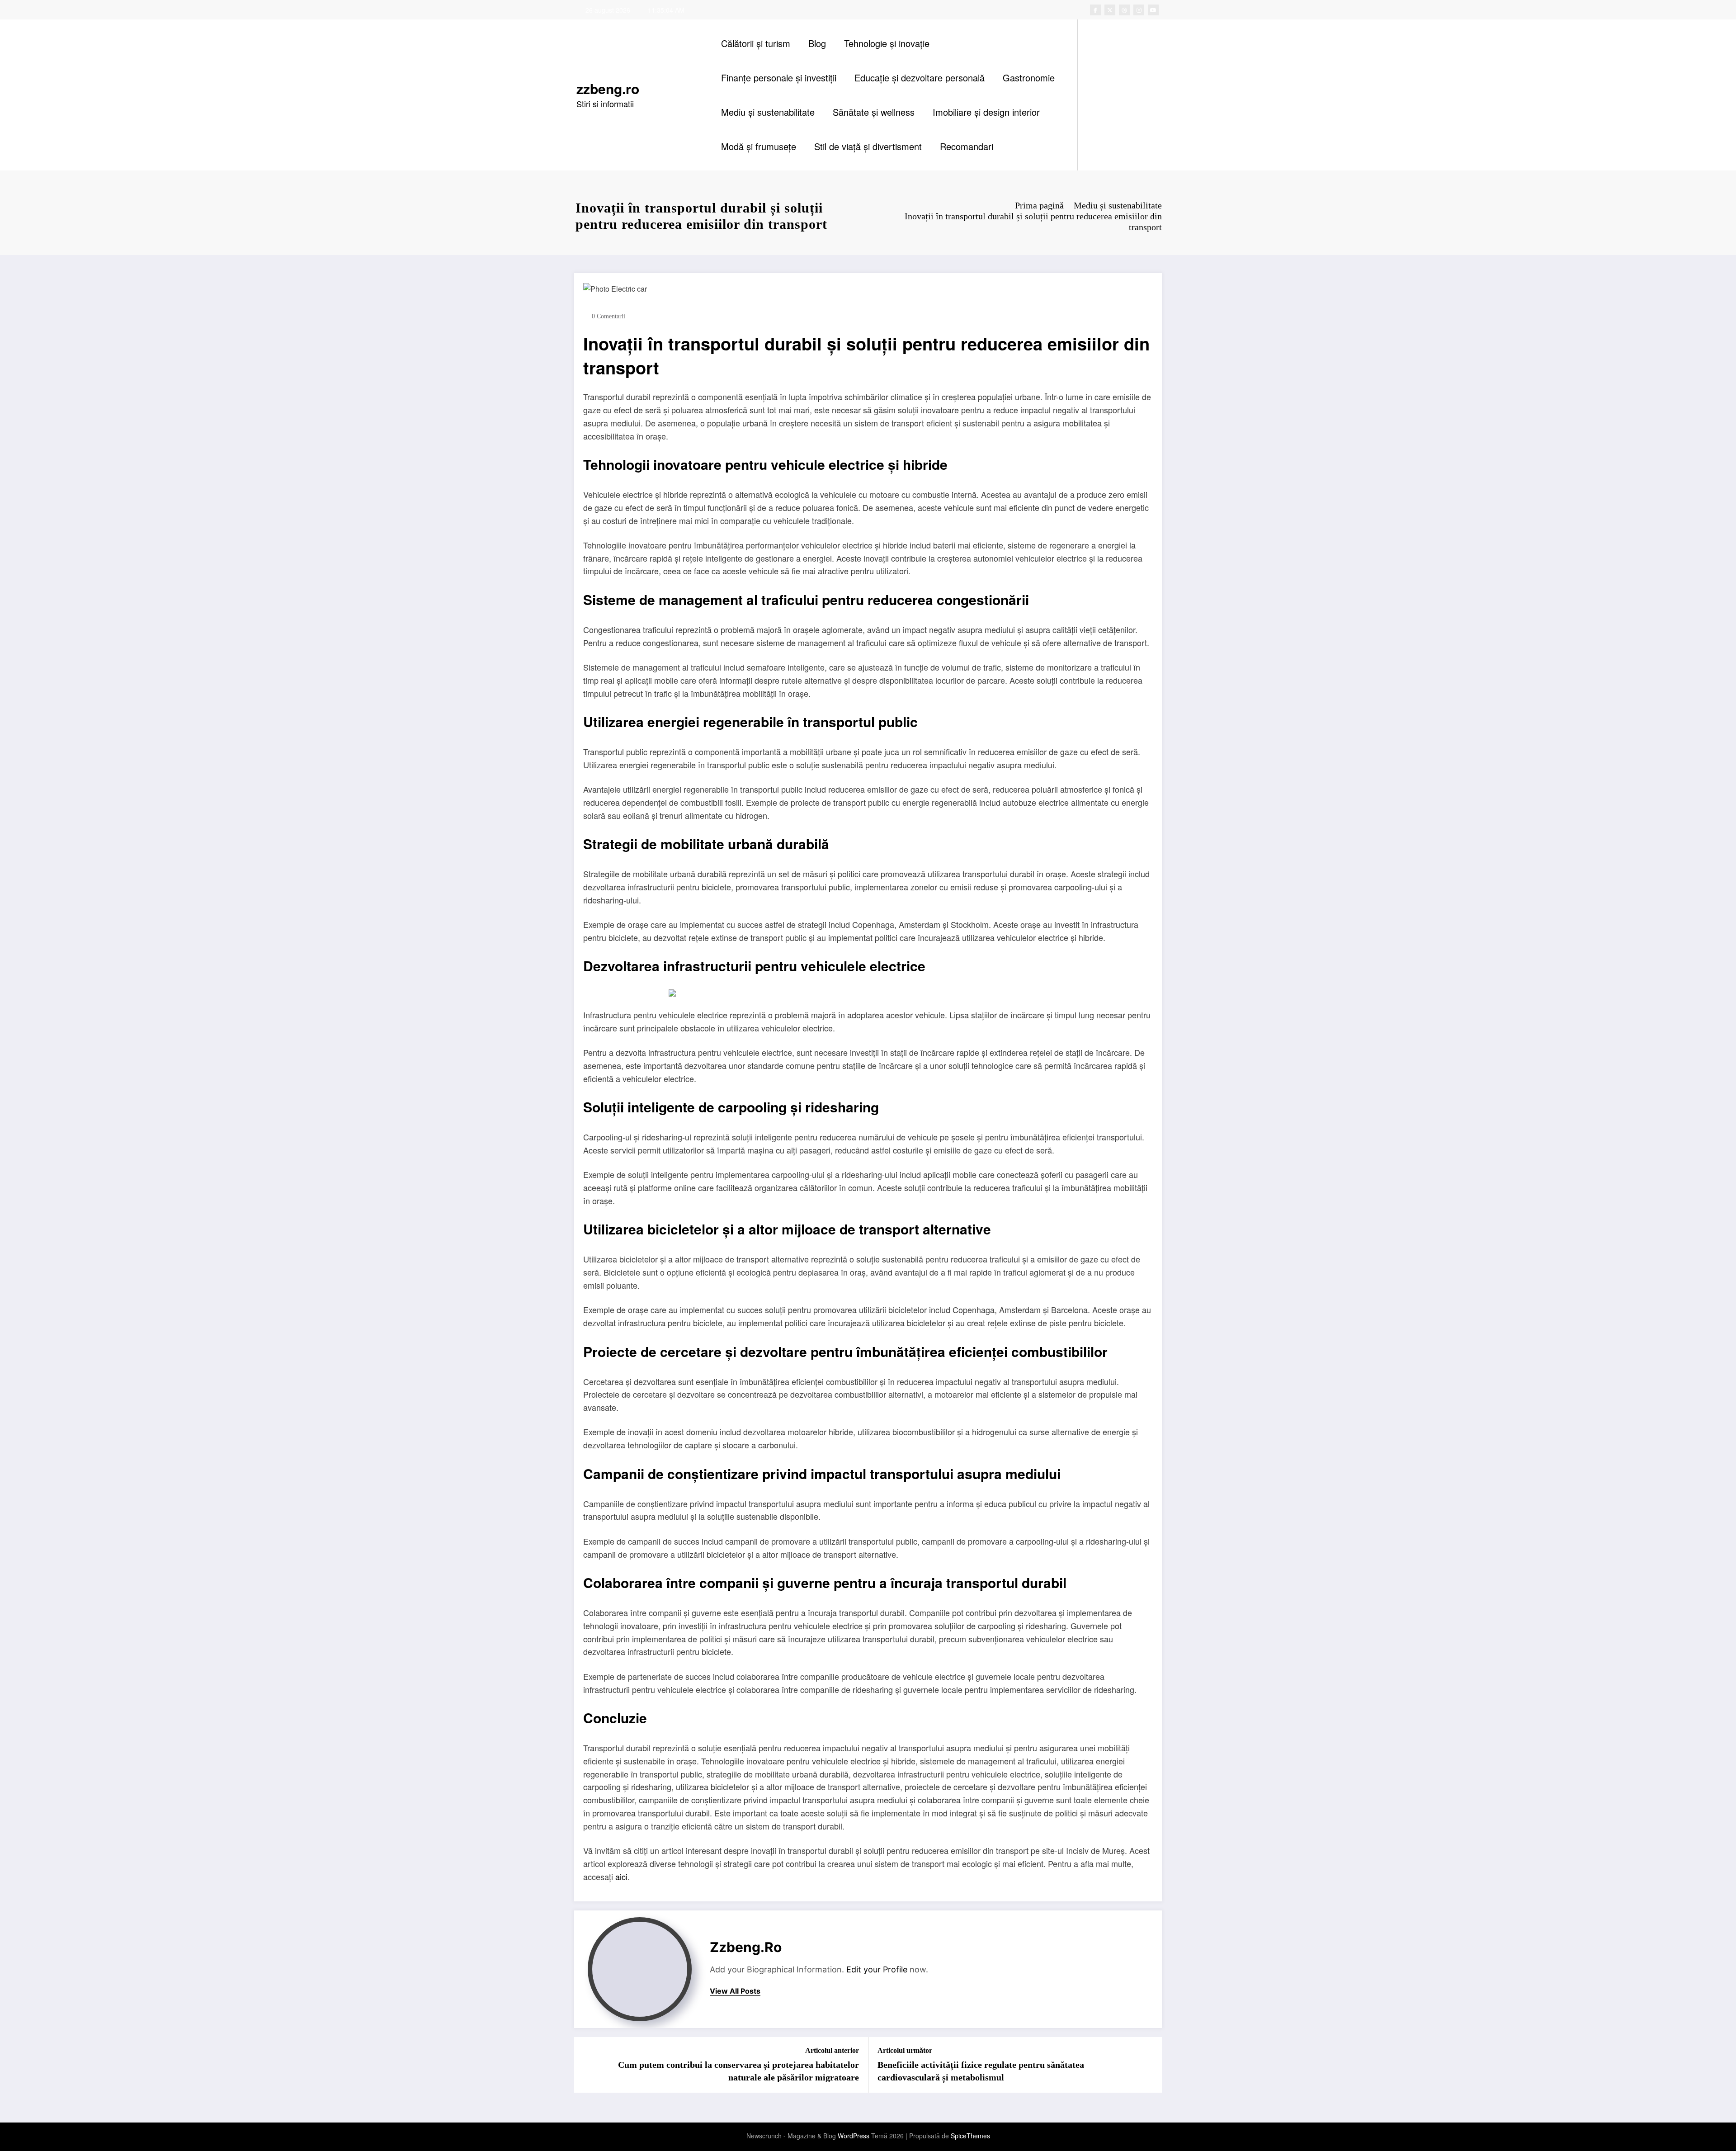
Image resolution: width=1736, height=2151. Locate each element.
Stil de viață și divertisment (868, 146)
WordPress (854, 2136)
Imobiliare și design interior (986, 112)
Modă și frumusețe (759, 146)
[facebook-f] (1095, 10)
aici (621, 1877)
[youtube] (1153, 10)
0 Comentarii (609, 316)
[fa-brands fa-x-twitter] (1110, 10)
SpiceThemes (970, 2136)
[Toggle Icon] (1134, 95)
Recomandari (967, 146)
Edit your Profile (877, 1969)
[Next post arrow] (1149, 2065)
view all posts (735, 1991)
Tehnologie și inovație (887, 43)
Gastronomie (1029, 78)
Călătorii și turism (756, 43)
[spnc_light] (1110, 95)
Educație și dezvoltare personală (920, 78)
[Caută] (1094, 95)
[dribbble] (1124, 10)
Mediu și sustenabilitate (768, 112)
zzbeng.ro (608, 88)
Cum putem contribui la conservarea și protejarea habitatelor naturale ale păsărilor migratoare (738, 2071)
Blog (817, 43)
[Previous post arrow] (587, 2065)
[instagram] (1139, 10)
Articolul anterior (832, 2050)
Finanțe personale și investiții (779, 78)
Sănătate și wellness (874, 112)
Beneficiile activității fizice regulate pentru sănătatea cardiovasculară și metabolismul (981, 2071)
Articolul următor (905, 2050)
